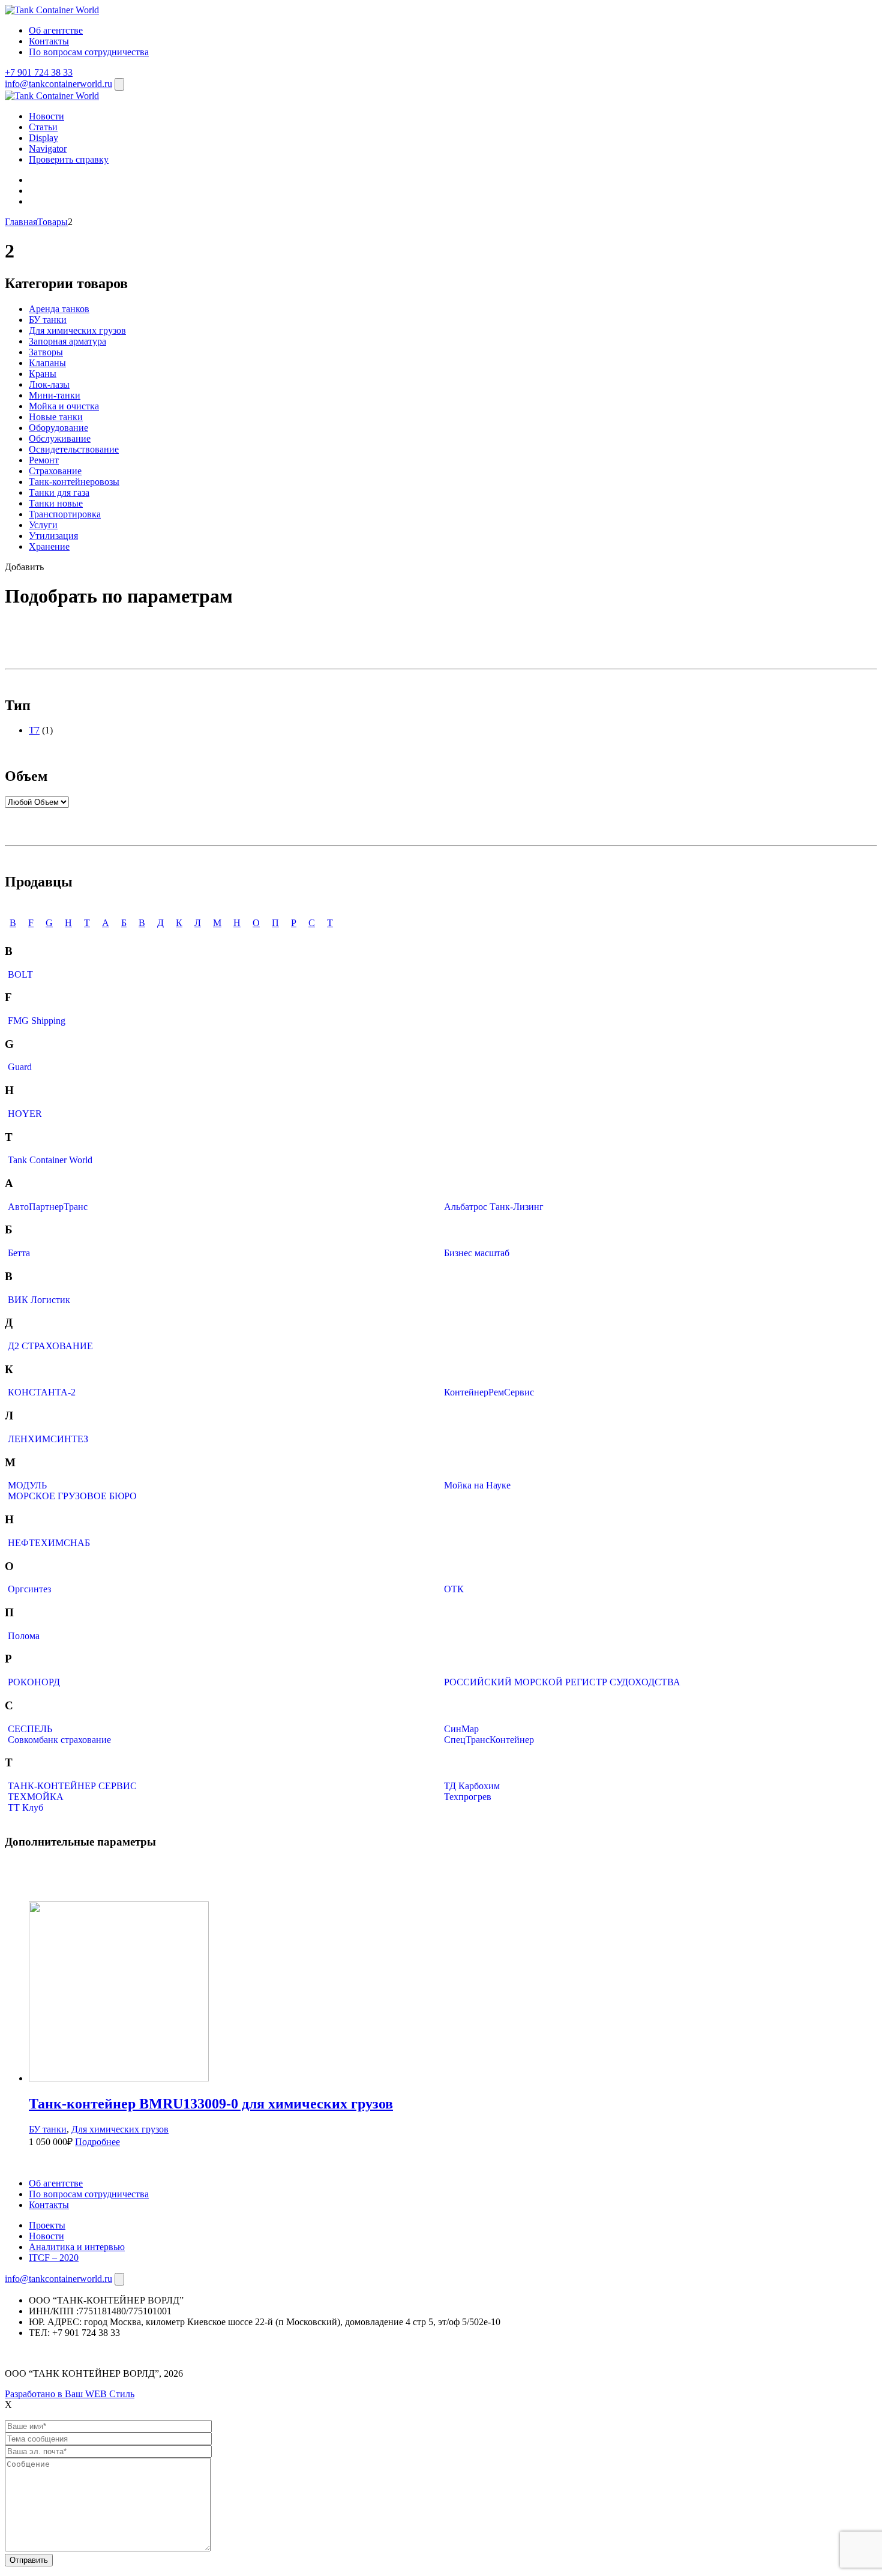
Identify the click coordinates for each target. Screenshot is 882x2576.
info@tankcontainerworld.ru (58, 84)
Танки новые (56, 503)
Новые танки (56, 417)
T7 (34, 730)
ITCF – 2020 (54, 2258)
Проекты (47, 2225)
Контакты (49, 41)
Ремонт (44, 460)
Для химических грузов (77, 330)
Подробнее (97, 2142)
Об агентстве (56, 30)
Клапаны (47, 363)
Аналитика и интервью (77, 2247)
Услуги (43, 525)
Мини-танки (55, 395)
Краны (43, 374)
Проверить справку (69, 159)
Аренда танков (59, 309)
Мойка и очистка (64, 406)
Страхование (55, 471)
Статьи (43, 127)
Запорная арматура (67, 341)
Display (43, 138)
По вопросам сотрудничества (89, 52)
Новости (46, 116)
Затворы (46, 352)
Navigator (48, 149)
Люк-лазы (49, 384)
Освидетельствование (74, 449)
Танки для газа (59, 492)
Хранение (49, 546)
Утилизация (53, 536)
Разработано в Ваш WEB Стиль (70, 2394)
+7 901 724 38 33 (39, 72)
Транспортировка (65, 514)
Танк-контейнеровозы (74, 482)
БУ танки (48, 320)
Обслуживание (60, 438)
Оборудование (58, 428)
